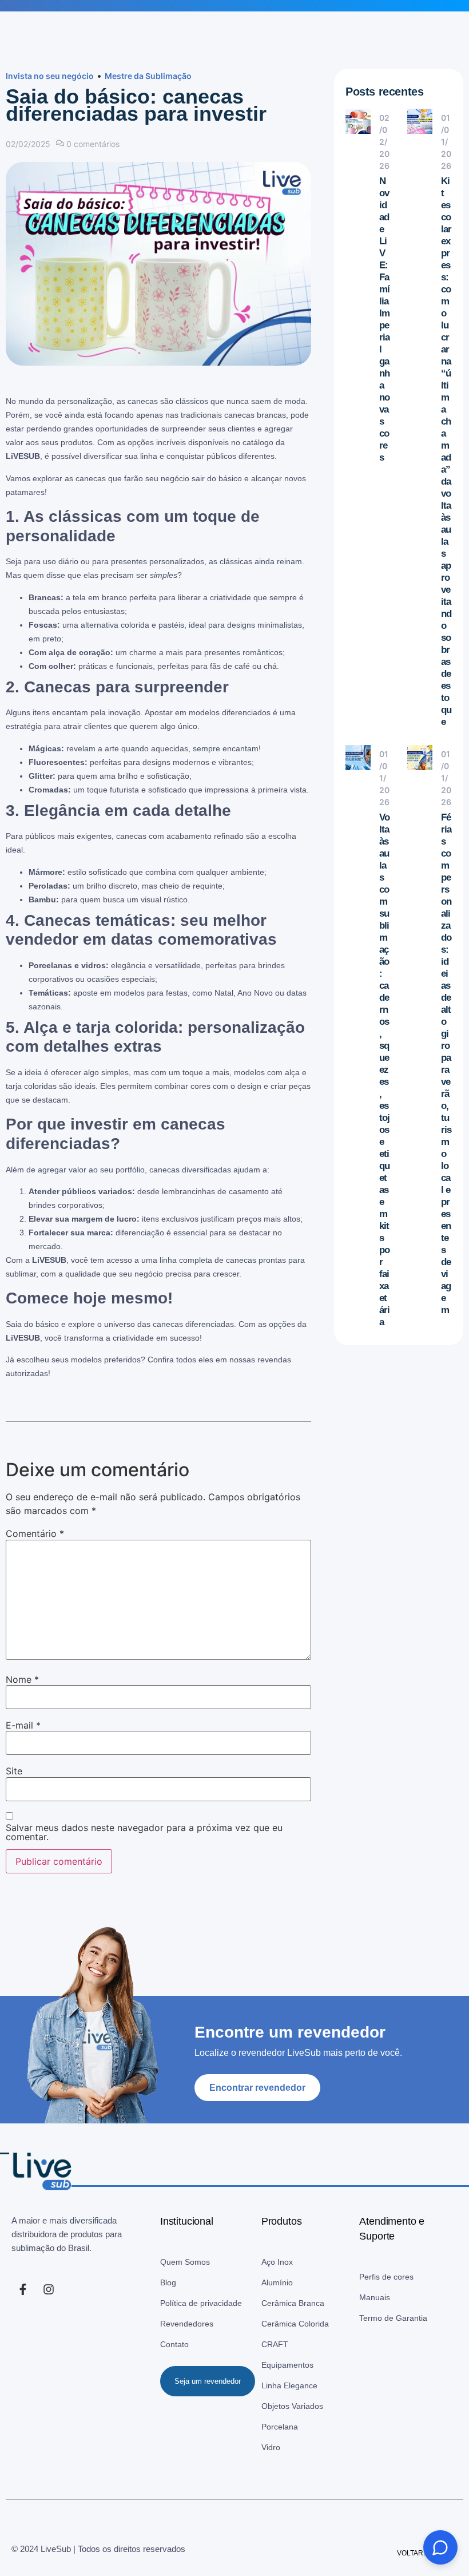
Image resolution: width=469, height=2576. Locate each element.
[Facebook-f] (23, 2289)
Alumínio (277, 2282)
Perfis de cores (386, 2277)
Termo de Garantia (393, 2318)
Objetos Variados (292, 2406)
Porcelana (280, 2427)
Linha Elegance (289, 2385)
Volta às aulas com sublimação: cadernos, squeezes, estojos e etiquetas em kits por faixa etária (384, 1070)
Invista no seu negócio (50, 76)
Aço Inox (277, 2262)
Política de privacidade (201, 2303)
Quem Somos (185, 2262)
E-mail (23, 1725)
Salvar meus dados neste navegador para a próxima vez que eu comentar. (144, 1832)
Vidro (271, 2447)
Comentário (35, 1533)
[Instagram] (49, 2289)
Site (14, 1771)
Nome (22, 1679)
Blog (168, 2282)
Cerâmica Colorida (295, 2324)
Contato (174, 2344)
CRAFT (275, 2344)
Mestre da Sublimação (148, 76)
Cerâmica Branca (293, 2303)
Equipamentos (287, 2365)
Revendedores (187, 2324)
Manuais (375, 2297)
